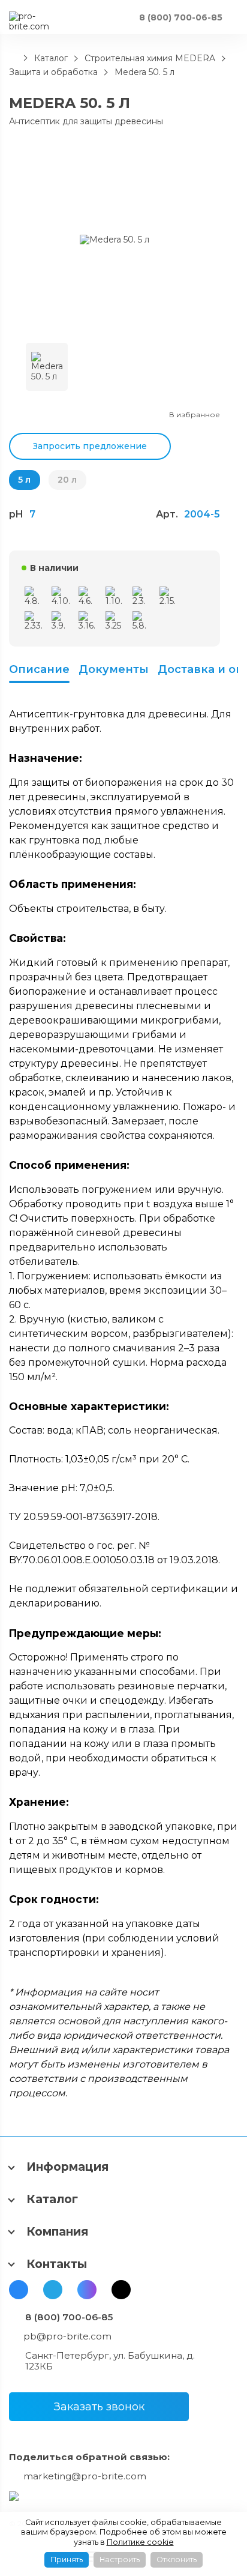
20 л (67, 480)
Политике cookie (140, 2542)
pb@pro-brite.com (67, 2336)
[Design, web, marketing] (14, 2496)
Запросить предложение (90, 446)
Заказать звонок (99, 2407)
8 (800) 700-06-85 (69, 2317)
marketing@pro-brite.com (85, 2476)
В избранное (195, 415)
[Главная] (13, 58)
